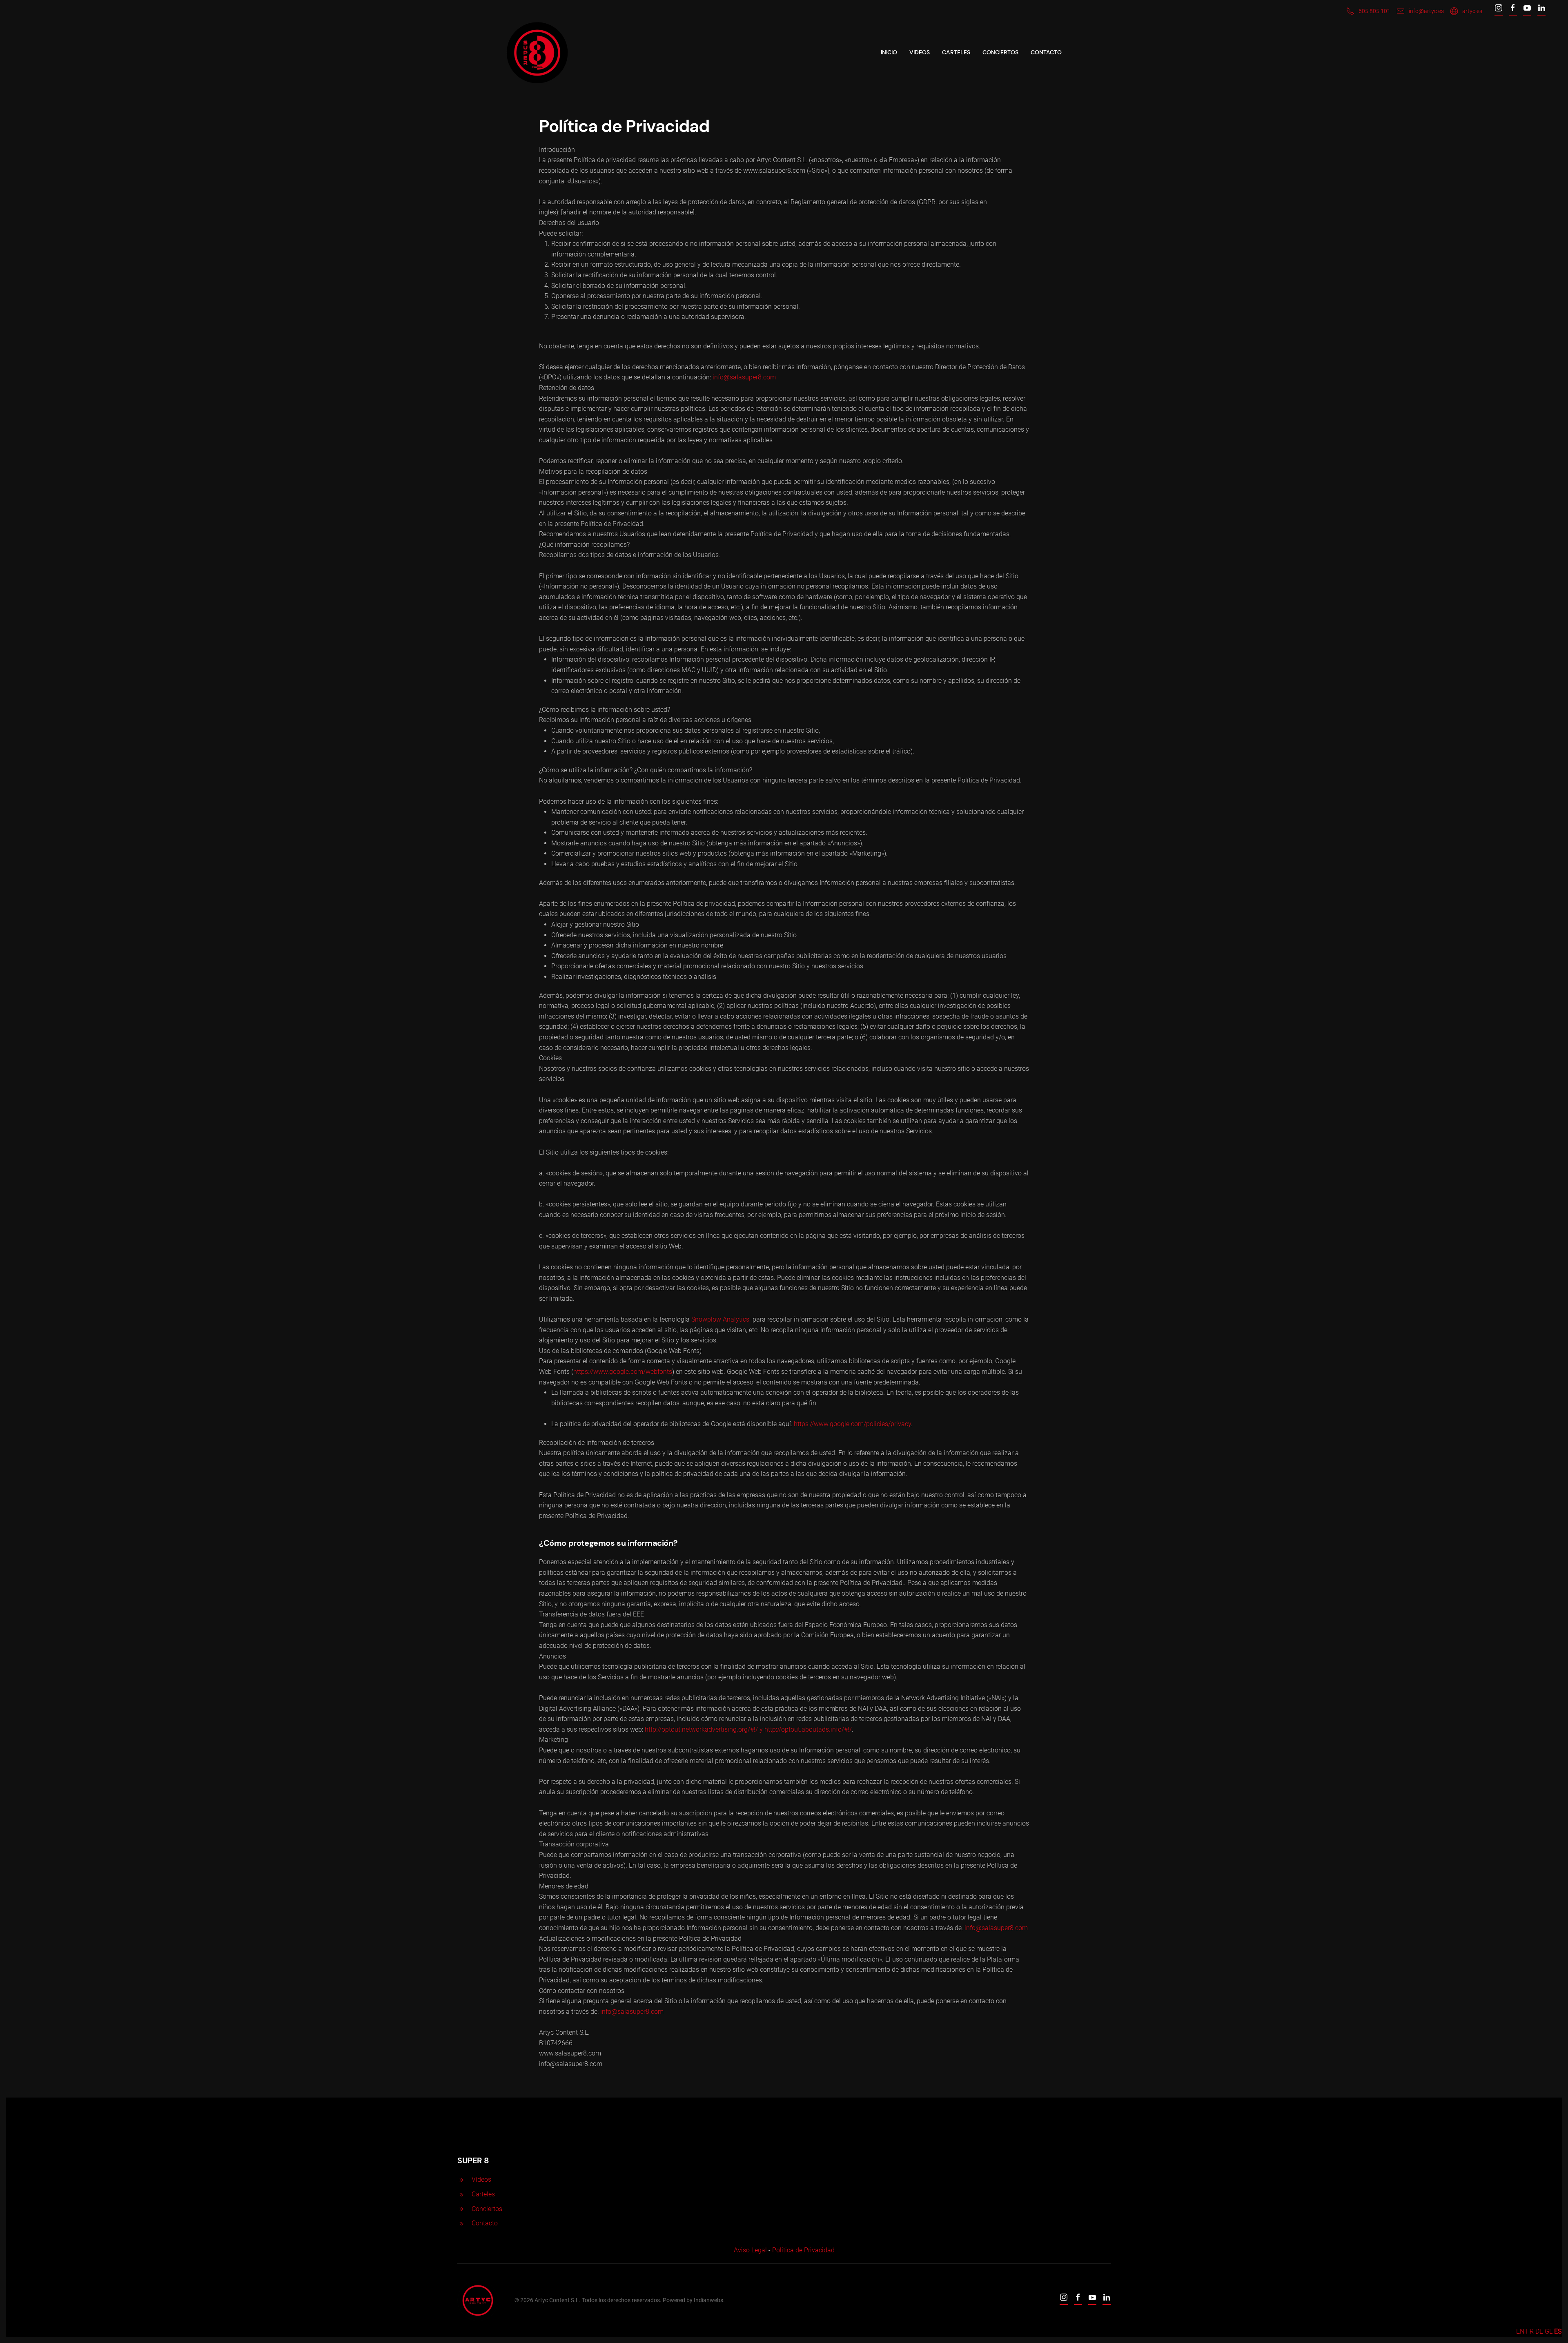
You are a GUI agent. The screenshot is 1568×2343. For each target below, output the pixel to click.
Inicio (889, 52)
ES (1558, 2331)
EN (1520, 2331)
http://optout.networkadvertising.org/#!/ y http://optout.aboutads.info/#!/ (748, 1729)
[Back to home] (537, 53)
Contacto (1046, 52)
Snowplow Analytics (720, 1319)
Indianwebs (708, 2300)
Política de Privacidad (803, 2250)
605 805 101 (1374, 11)
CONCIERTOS (1000, 52)
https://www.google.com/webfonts (623, 1372)
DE (1539, 2331)
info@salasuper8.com (744, 377)
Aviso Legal (750, 2250)
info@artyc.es (1426, 11)
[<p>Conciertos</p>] (461, 2209)
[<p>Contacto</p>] (461, 2223)
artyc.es (1472, 11)
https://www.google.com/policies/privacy (852, 1424)
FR (1530, 2331)
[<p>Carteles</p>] (461, 2194)
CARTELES (956, 52)
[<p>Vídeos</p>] (461, 2179)
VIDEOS (920, 52)
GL (1549, 2331)
